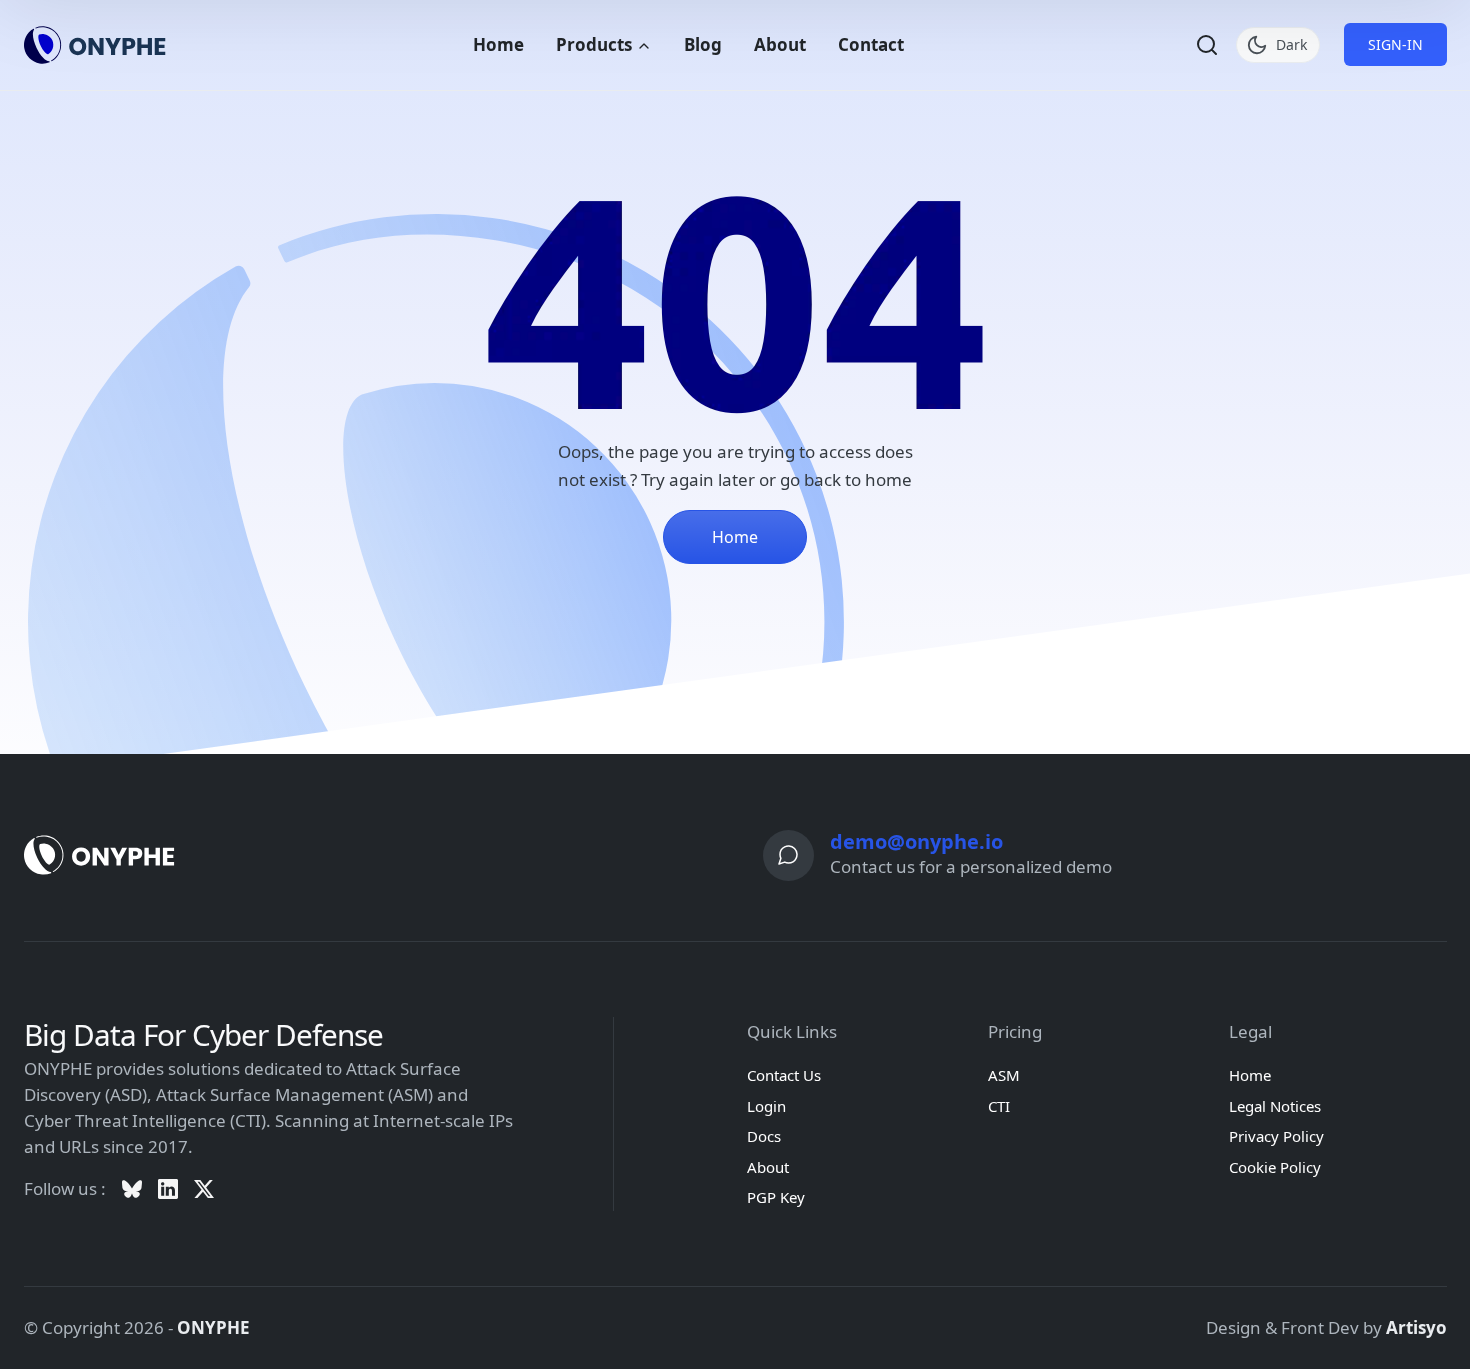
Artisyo (1416, 1327)
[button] (1207, 45)
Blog (703, 44)
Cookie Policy (1275, 1167)
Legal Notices (1275, 1106)
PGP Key (776, 1197)
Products (596, 44)
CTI (999, 1106)
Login (766, 1106)
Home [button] (735, 537)
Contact (871, 44)
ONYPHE (213, 1327)
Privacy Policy (1276, 1136)
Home (498, 44)
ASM (1004, 1075)
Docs (764, 1136)
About (780, 44)
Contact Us (784, 1075)
